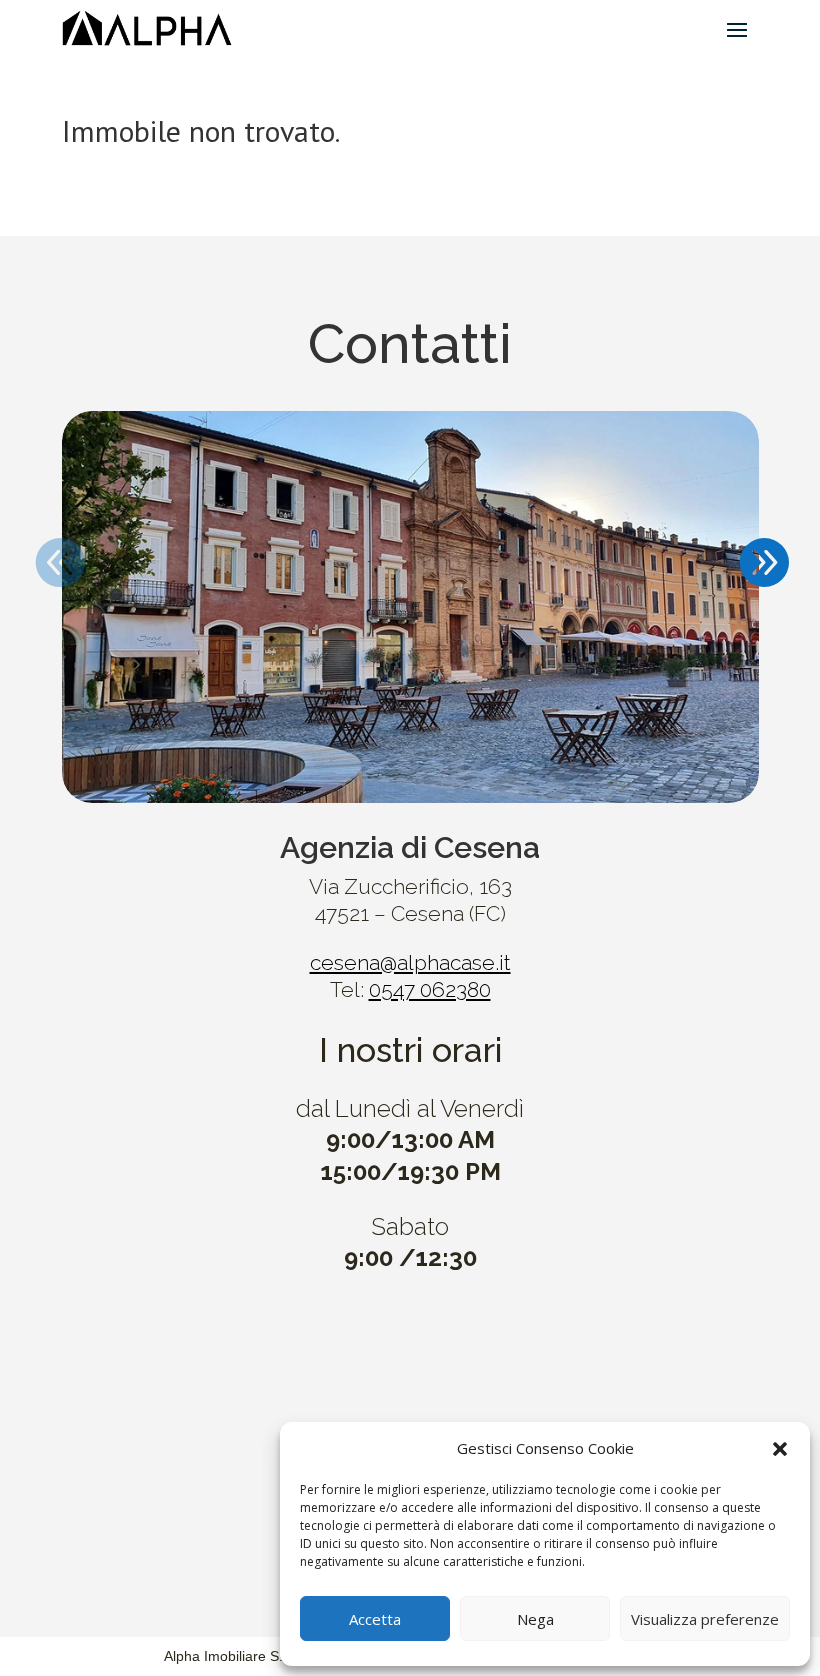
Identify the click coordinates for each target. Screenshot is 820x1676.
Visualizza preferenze (705, 1619)
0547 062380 (430, 989)
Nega (535, 1619)
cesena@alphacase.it (410, 962)
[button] (780, 1449)
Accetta (375, 1619)
